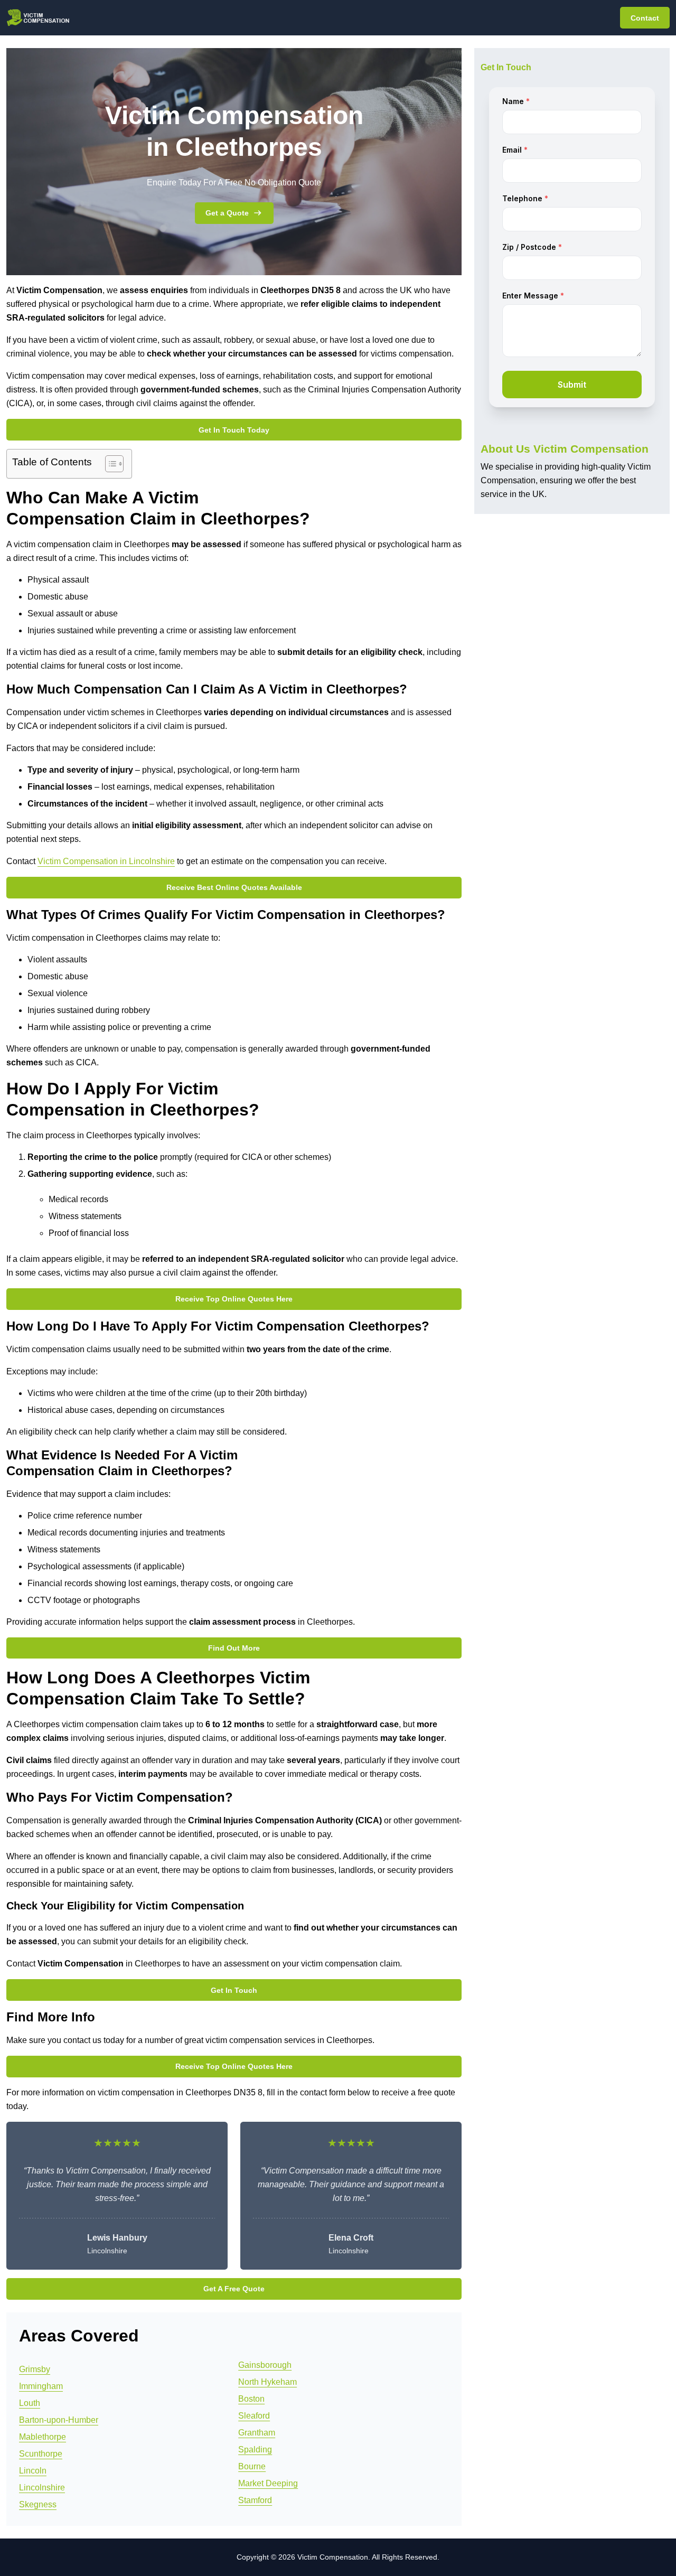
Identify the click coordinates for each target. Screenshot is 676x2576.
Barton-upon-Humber (59, 2420)
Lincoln (33, 2471)
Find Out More (234, 1648)
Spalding (255, 2449)
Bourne (252, 2466)
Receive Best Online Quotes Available (234, 887)
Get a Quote (227, 213)
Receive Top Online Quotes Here (234, 1299)
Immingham (41, 2386)
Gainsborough (265, 2365)
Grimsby (35, 2369)
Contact (645, 18)
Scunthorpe (41, 2454)
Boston (251, 2399)
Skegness (38, 2504)
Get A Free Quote (234, 2289)
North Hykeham (267, 2382)
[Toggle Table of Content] (109, 464)
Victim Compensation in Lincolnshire (106, 861)
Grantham (257, 2433)
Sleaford (254, 2416)
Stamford (255, 2500)
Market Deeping (268, 2483)
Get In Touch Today (234, 430)
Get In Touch (234, 1990)
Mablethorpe (43, 2437)
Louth (30, 2403)
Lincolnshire (42, 2488)
